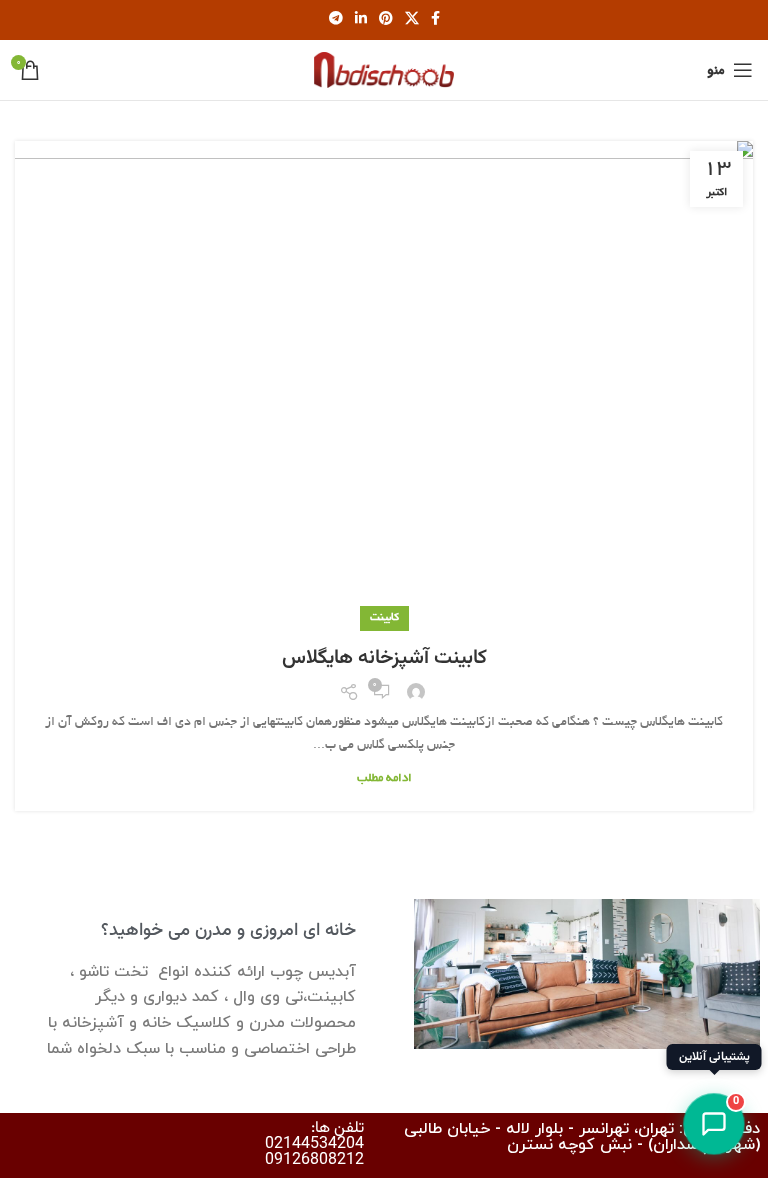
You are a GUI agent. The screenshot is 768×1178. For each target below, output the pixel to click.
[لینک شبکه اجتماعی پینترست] (386, 20)
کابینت (384, 618)
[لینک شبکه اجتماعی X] (412, 20)
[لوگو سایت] (384, 73)
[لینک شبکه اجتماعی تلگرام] (336, 20)
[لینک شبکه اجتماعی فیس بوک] (435, 20)
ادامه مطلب (384, 778)
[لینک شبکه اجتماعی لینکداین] (361, 20)
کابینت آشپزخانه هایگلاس (384, 658)
